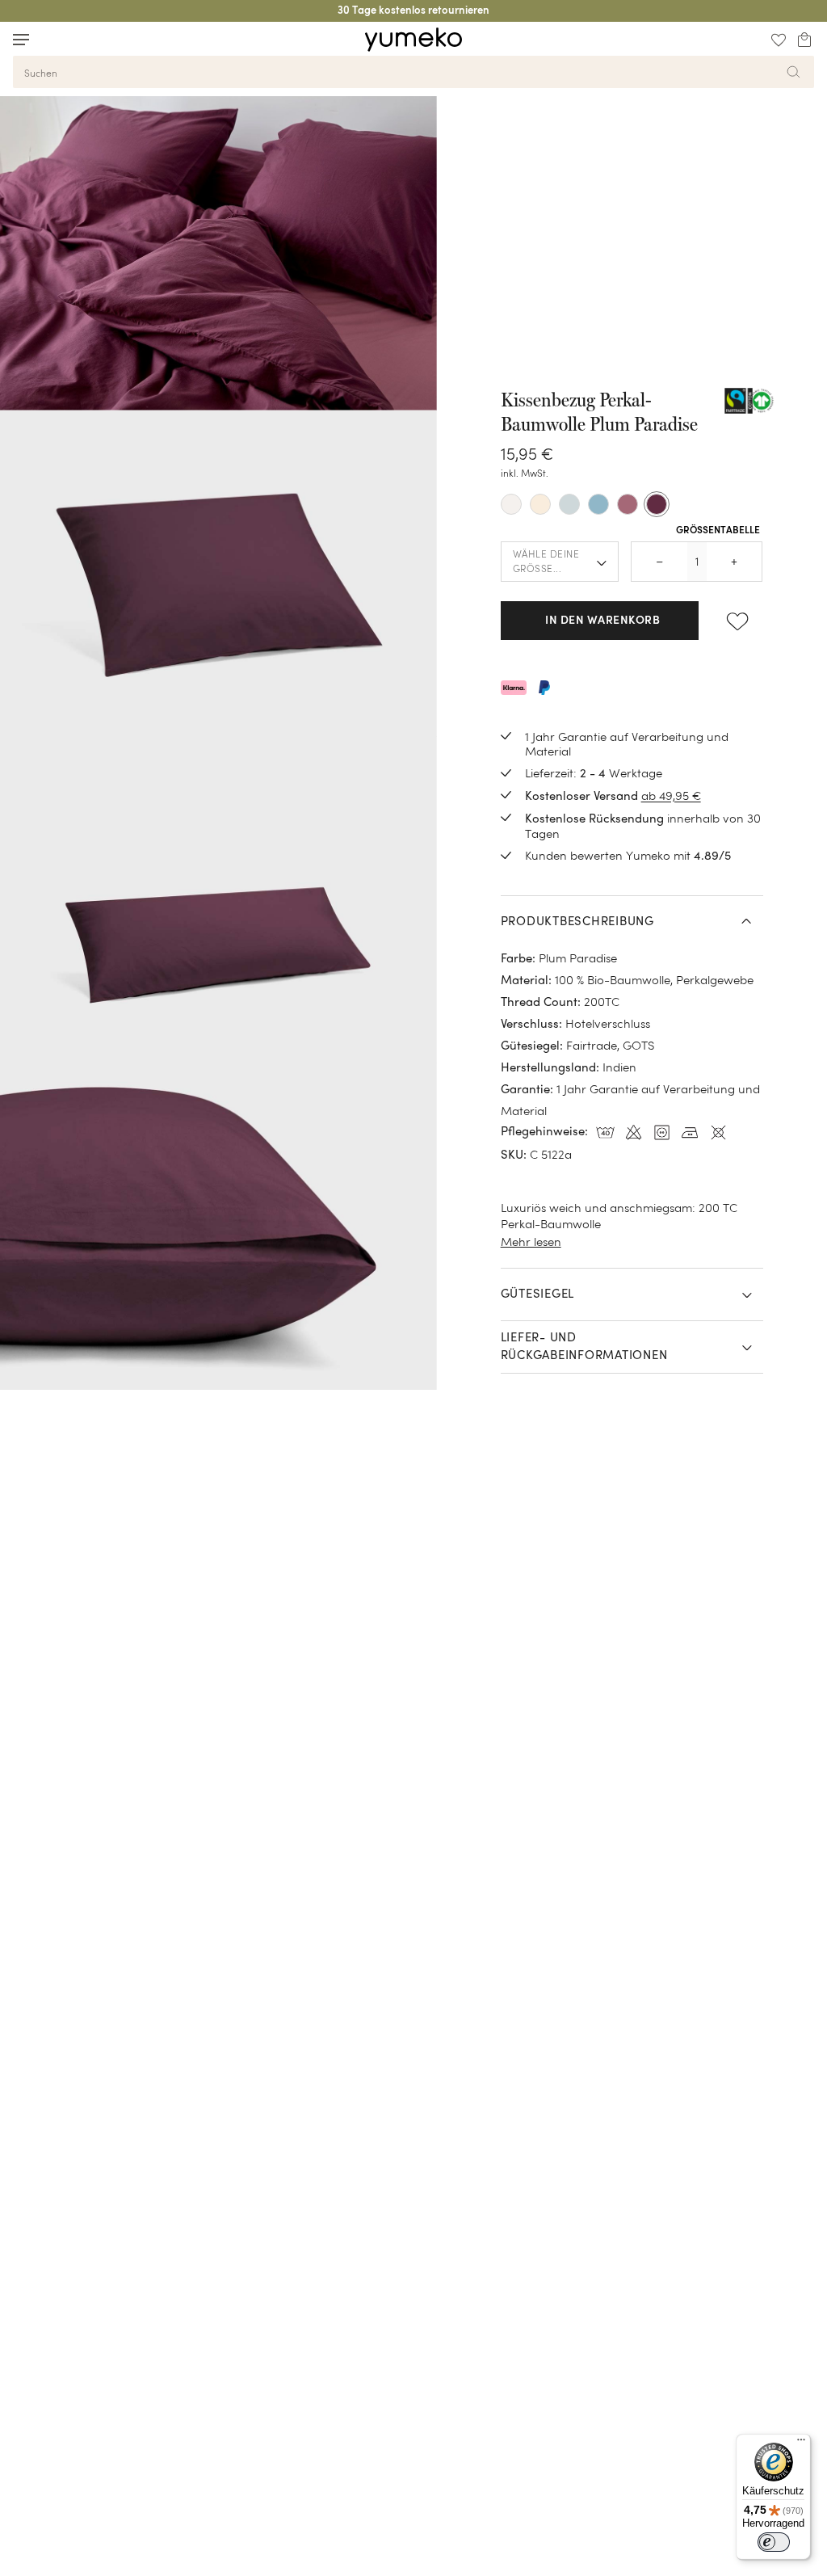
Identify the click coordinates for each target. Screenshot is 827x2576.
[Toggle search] (52, 39)
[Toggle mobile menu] (21, 40)
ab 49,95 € (671, 796)
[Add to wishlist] (737, 621)
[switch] (774, 2542)
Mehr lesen (531, 1242)
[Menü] (801, 2443)
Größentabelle (718, 531)
